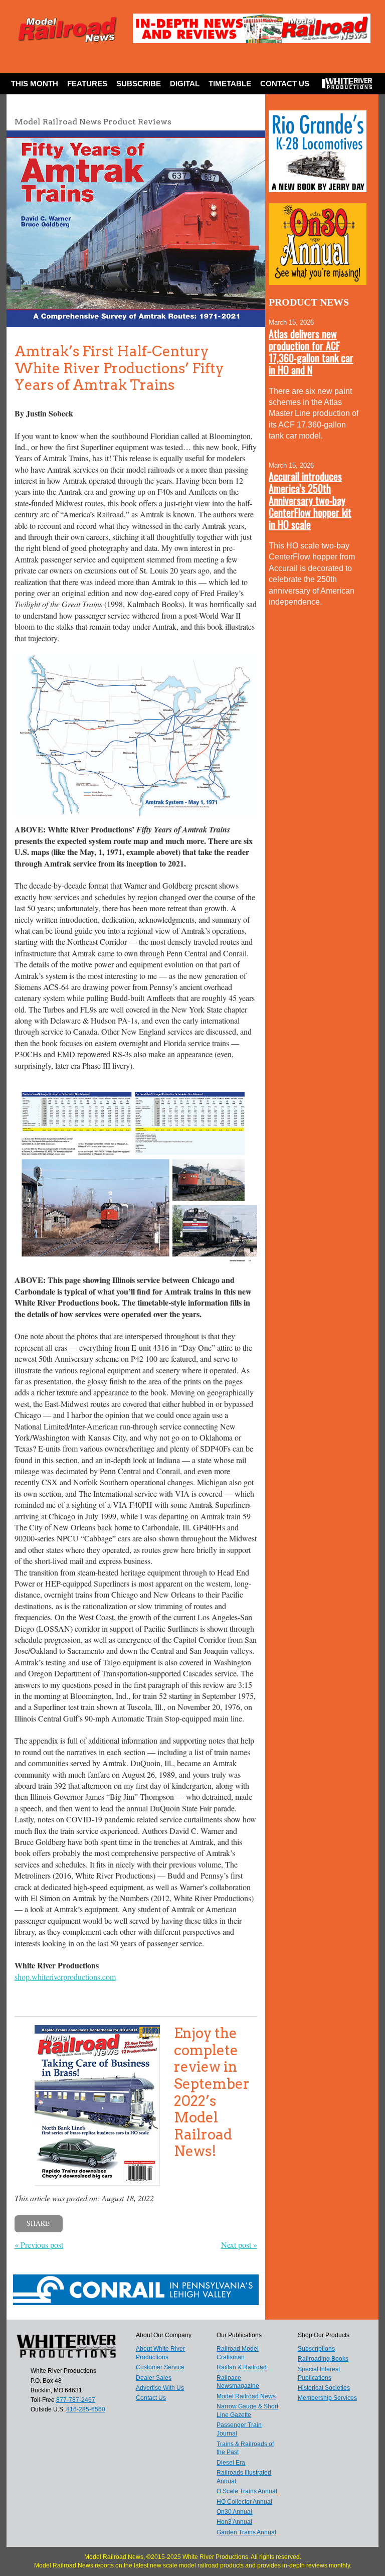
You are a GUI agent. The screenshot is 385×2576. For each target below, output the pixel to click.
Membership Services (327, 2398)
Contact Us (285, 84)
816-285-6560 (86, 2409)
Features (87, 84)
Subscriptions (316, 2349)
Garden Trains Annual (246, 2532)
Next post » (239, 2245)
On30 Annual (234, 2512)
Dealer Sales (154, 2378)
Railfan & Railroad (242, 2367)
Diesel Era (231, 2463)
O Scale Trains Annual (247, 2491)
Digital (185, 84)
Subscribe (139, 84)
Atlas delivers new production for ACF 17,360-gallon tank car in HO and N (311, 352)
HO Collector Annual (244, 2502)
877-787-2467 (76, 2400)
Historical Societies (324, 2388)
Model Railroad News (246, 2396)
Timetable (230, 84)
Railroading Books (323, 2359)
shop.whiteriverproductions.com (65, 1977)
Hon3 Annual (234, 2522)
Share (38, 2223)
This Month (35, 84)
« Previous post (39, 2245)
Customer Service (160, 2367)
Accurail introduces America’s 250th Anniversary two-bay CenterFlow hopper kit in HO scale (310, 500)
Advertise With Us (160, 2388)
